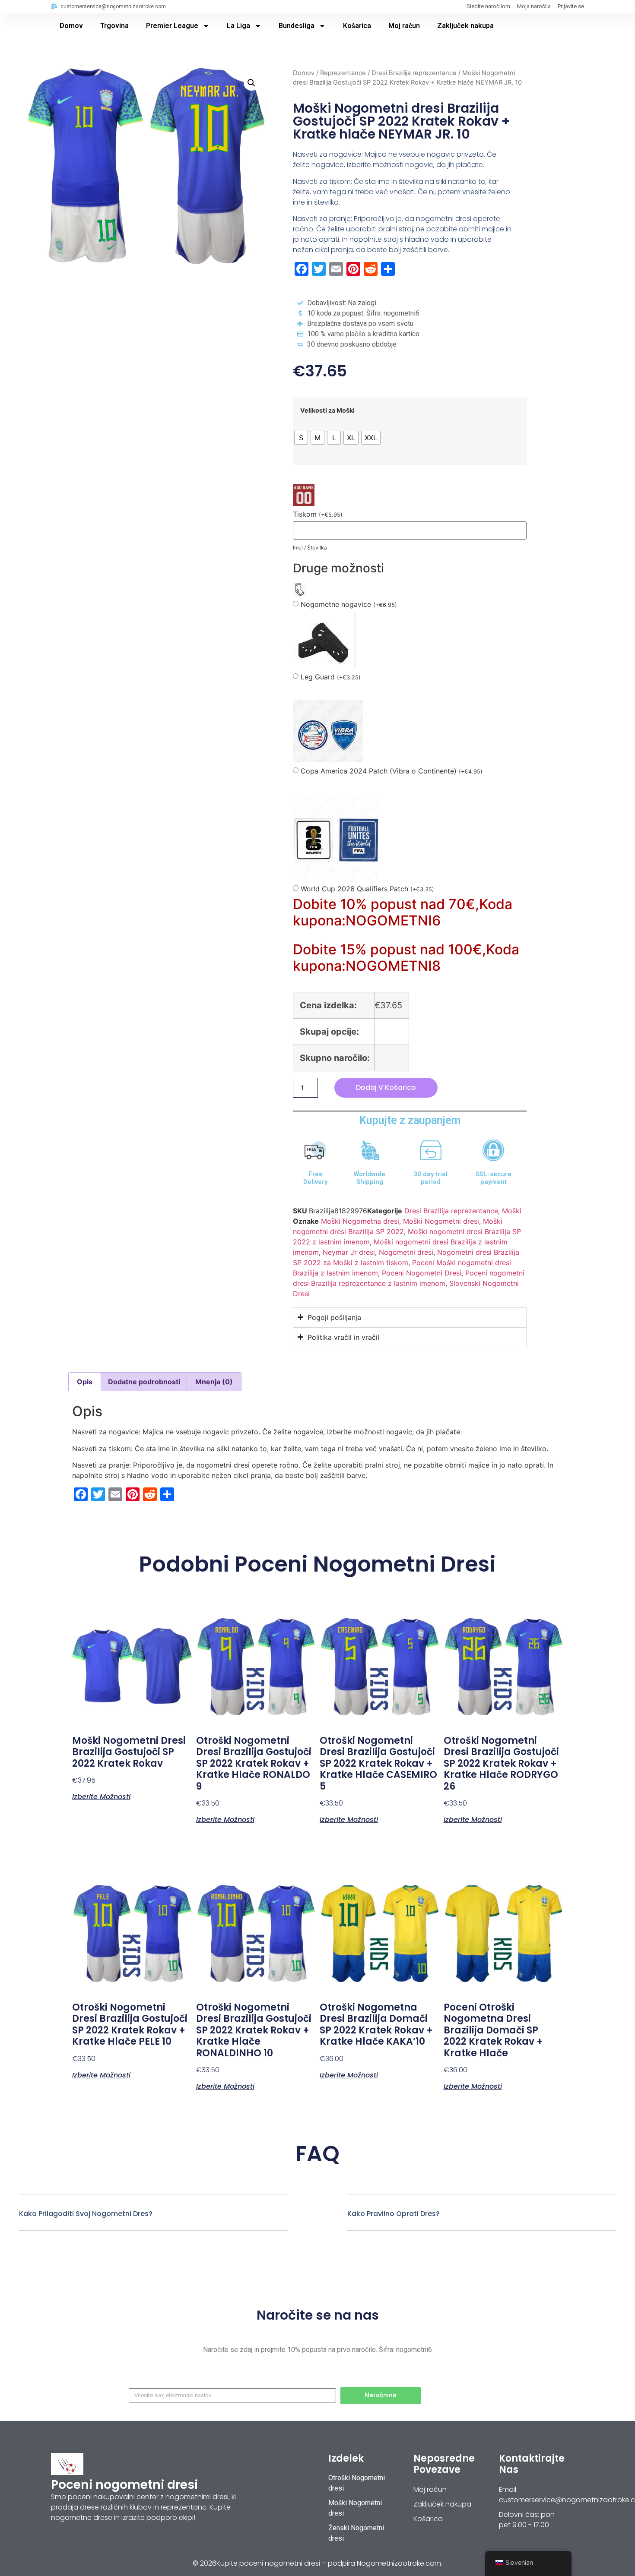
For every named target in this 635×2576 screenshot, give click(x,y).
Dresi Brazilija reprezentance (414, 73)
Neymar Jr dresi (349, 1252)
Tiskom (318, 514)
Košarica (357, 26)
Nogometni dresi (406, 1252)
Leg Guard (331, 677)
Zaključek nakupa (465, 26)
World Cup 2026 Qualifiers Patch (367, 889)
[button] (251, 83)
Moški (512, 1211)
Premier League (172, 26)
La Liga (238, 26)
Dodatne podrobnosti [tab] (144, 1382)
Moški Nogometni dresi (441, 1221)
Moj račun (404, 26)
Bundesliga (297, 26)
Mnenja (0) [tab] (214, 1382)
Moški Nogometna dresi (360, 1221)
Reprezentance (343, 73)
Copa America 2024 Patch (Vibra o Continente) (392, 771)
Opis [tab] (85, 1382)
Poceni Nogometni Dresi (422, 1273)
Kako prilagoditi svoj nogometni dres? (86, 2214)
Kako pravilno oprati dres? (394, 2214)
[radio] (301, 438)
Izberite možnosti (101, 1796)
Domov (71, 26)
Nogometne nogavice (349, 605)
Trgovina (114, 26)
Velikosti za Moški (327, 410)
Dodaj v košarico (386, 1088)
